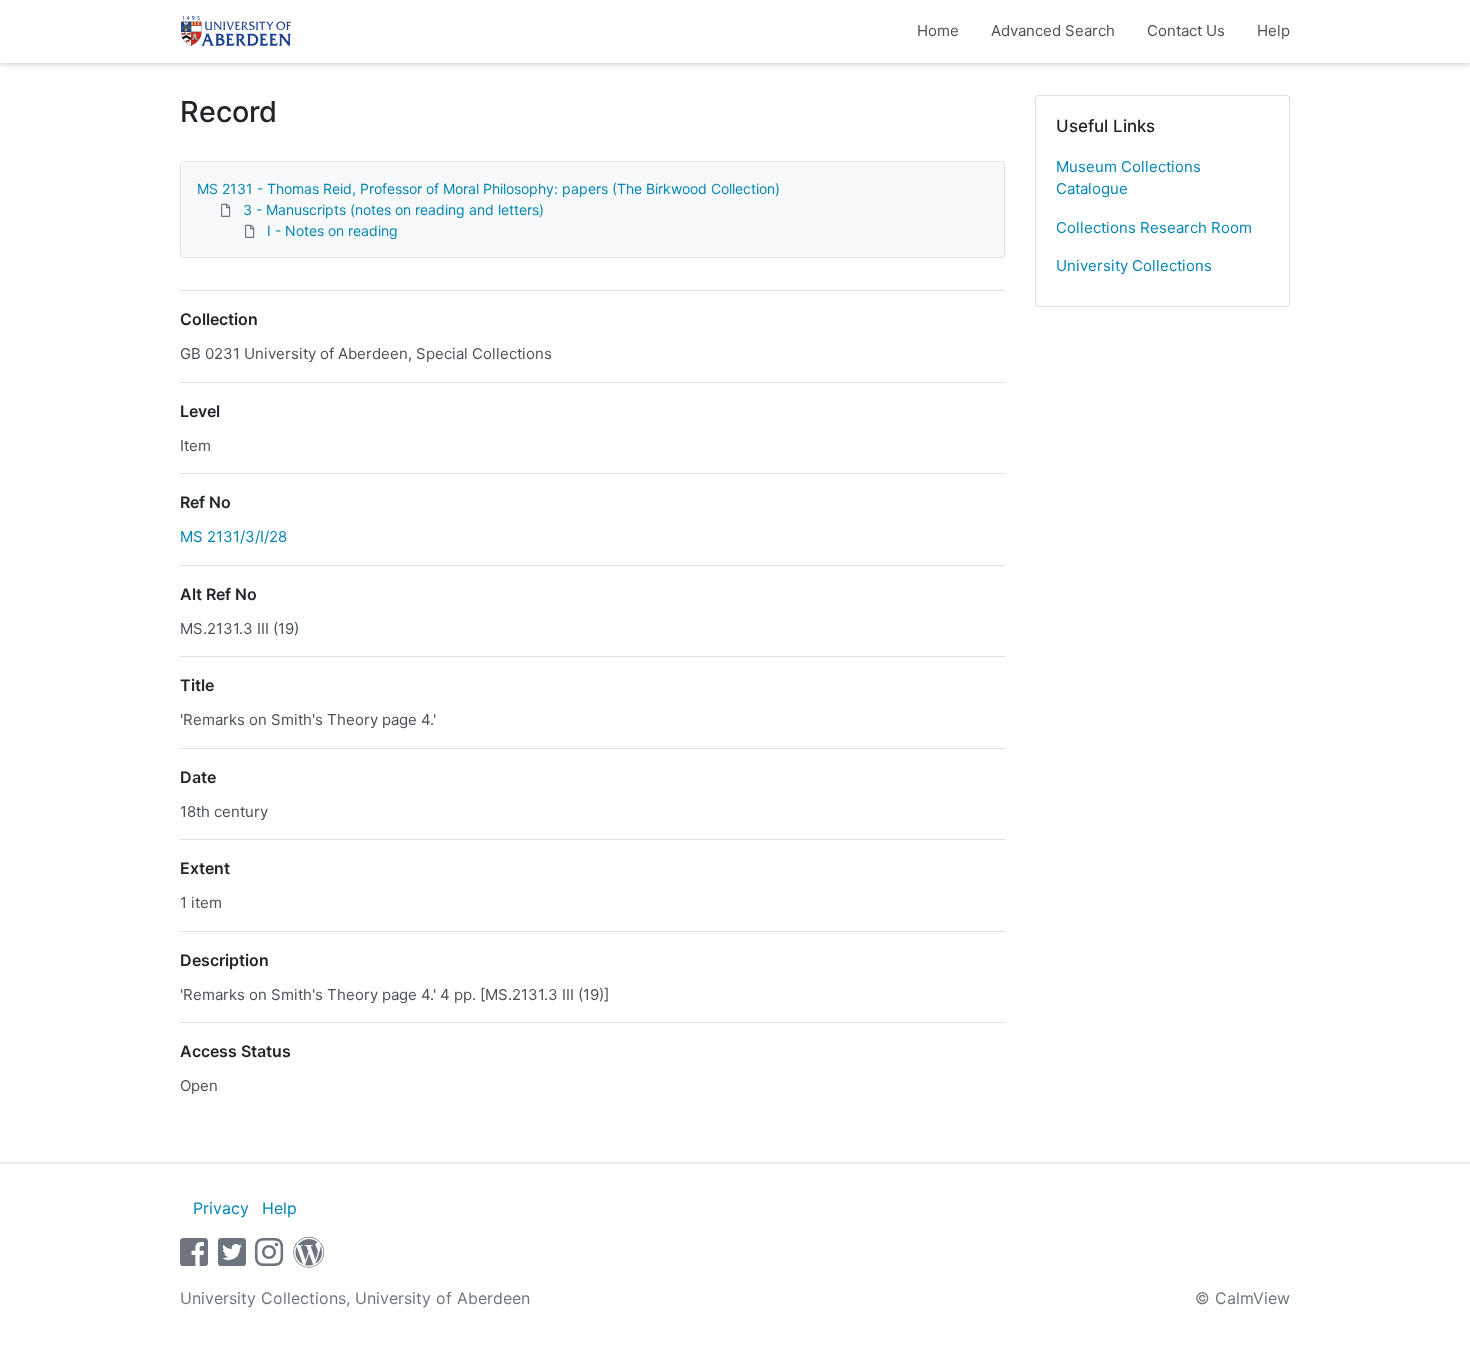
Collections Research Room (1154, 227)
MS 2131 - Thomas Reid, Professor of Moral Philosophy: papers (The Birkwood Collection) (488, 188)
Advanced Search (1053, 30)
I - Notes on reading (332, 230)
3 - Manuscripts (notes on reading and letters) (393, 209)
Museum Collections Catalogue (1128, 178)
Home (938, 30)
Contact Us (1186, 30)
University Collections (1134, 265)
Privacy (221, 1208)
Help (1273, 30)
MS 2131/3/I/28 (233, 536)
